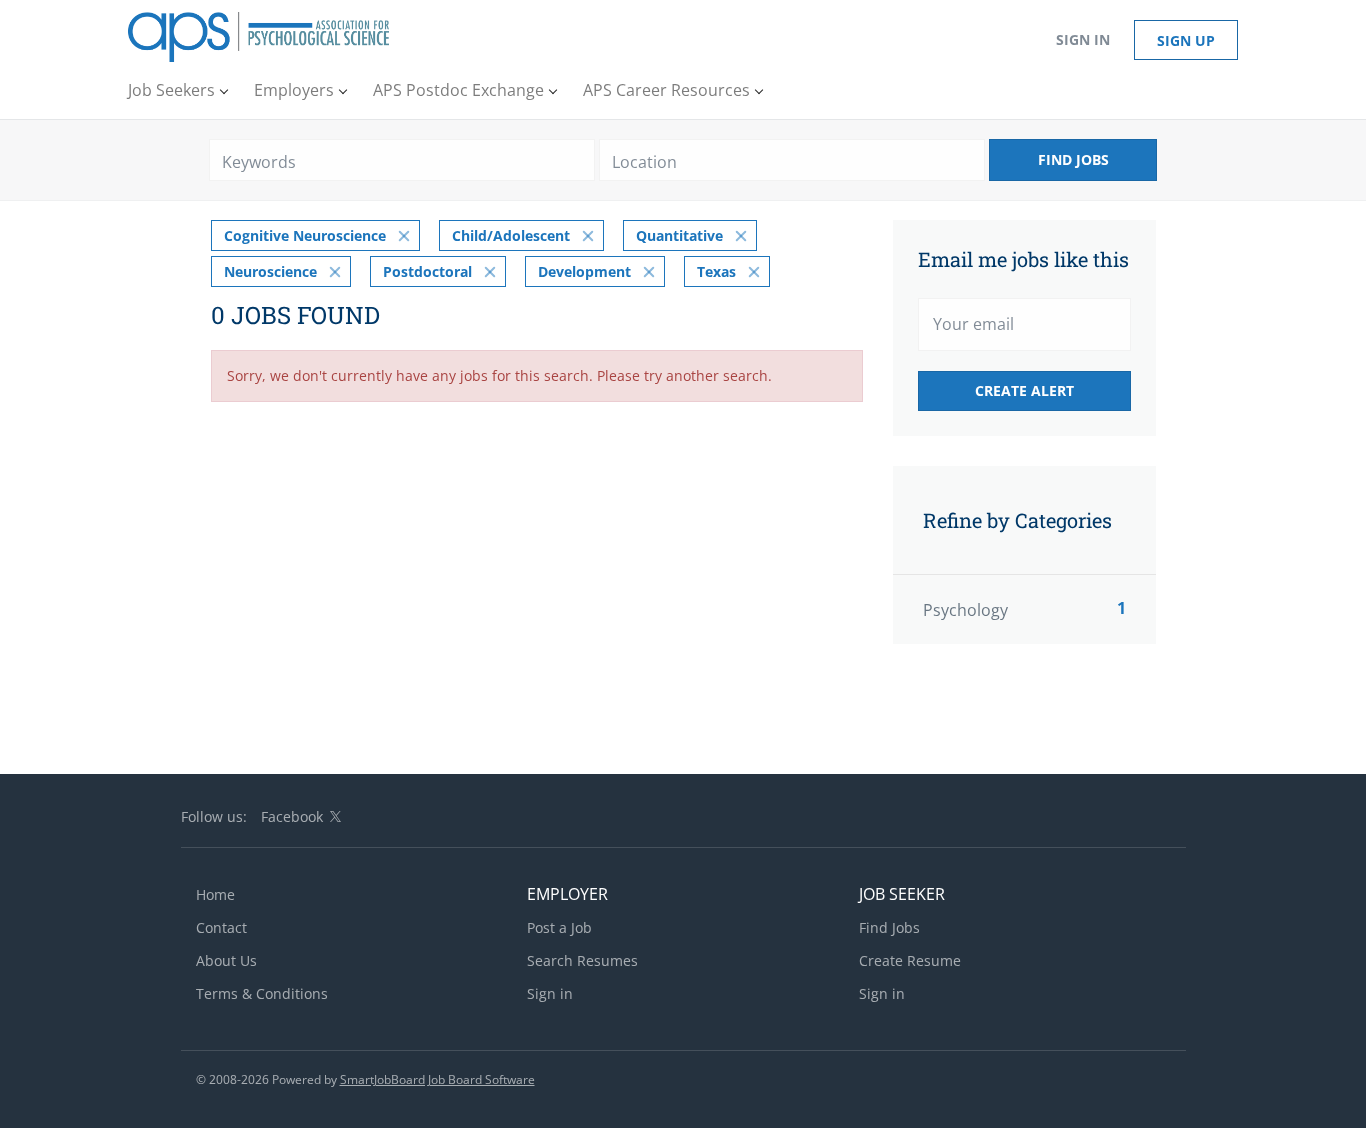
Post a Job (559, 927)
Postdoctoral (427, 271)
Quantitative (679, 235)
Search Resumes (582, 960)
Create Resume (910, 960)
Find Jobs (1073, 159)
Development (584, 271)
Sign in (1083, 39)
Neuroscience (270, 271)
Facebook (292, 816)
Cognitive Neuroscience (305, 235)
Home (215, 894)
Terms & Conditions (262, 993)
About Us (226, 960)
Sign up (1186, 40)
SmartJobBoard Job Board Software (437, 1079)
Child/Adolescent (511, 235)
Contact (221, 927)
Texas (716, 271)
